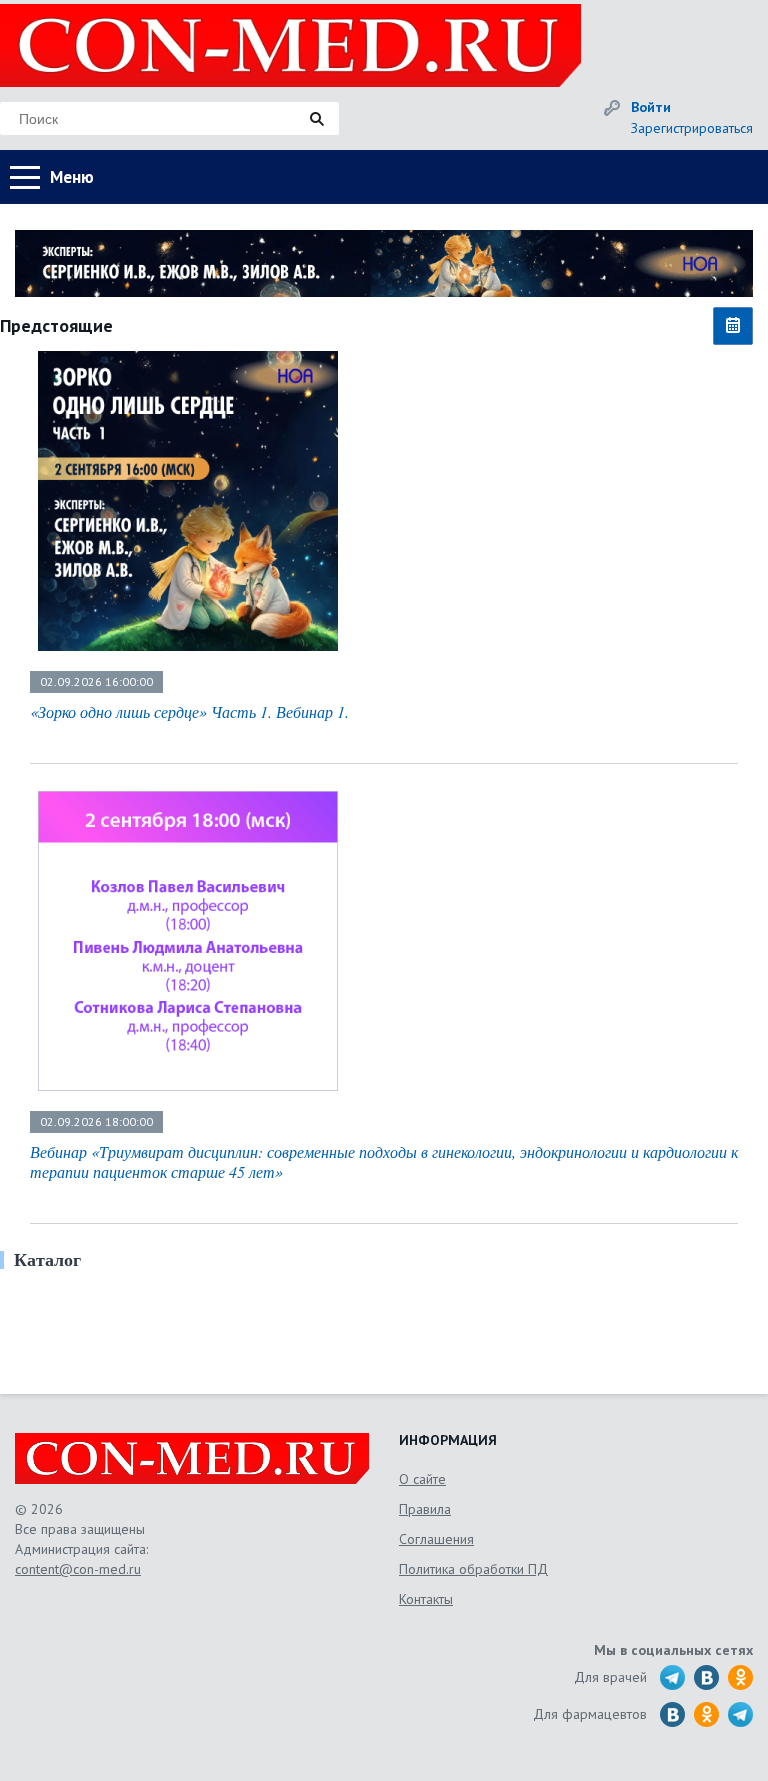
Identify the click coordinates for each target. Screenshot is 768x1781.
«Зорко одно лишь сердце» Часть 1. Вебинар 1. (189, 711)
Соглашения (436, 1539)
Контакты (426, 1599)
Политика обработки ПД (473, 1569)
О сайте (422, 1479)
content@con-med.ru (78, 1569)
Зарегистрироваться (692, 128)
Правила (425, 1509)
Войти (651, 107)
